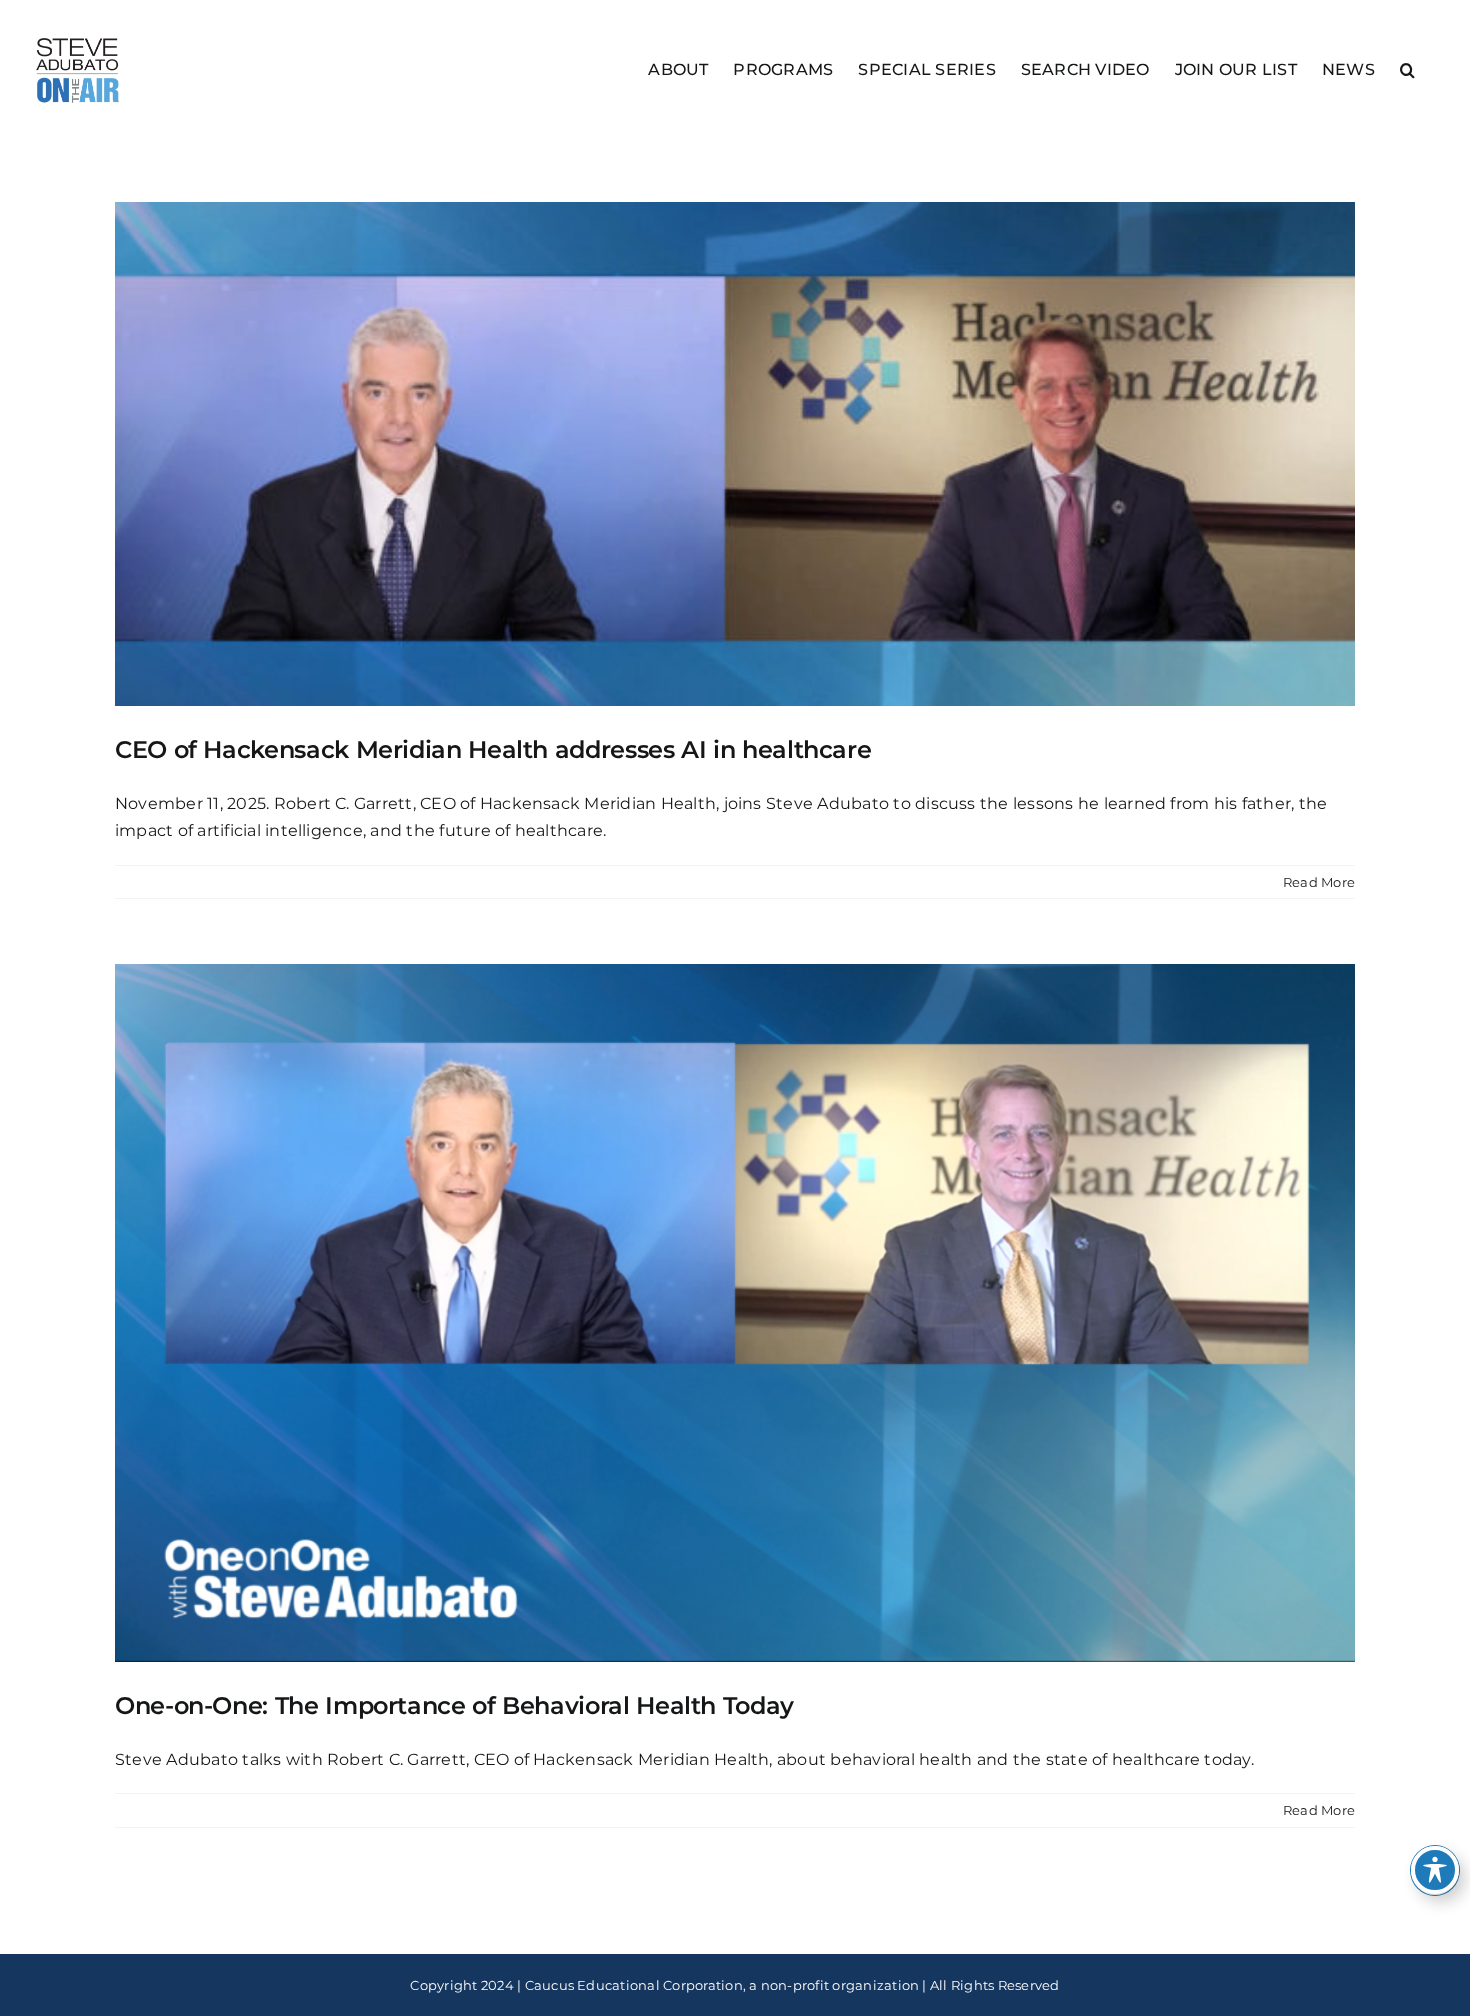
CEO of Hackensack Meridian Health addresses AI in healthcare (493, 749)
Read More (1319, 882)
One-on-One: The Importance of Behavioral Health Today (454, 1705)
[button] (1407, 68)
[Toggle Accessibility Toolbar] (1435, 1870)
